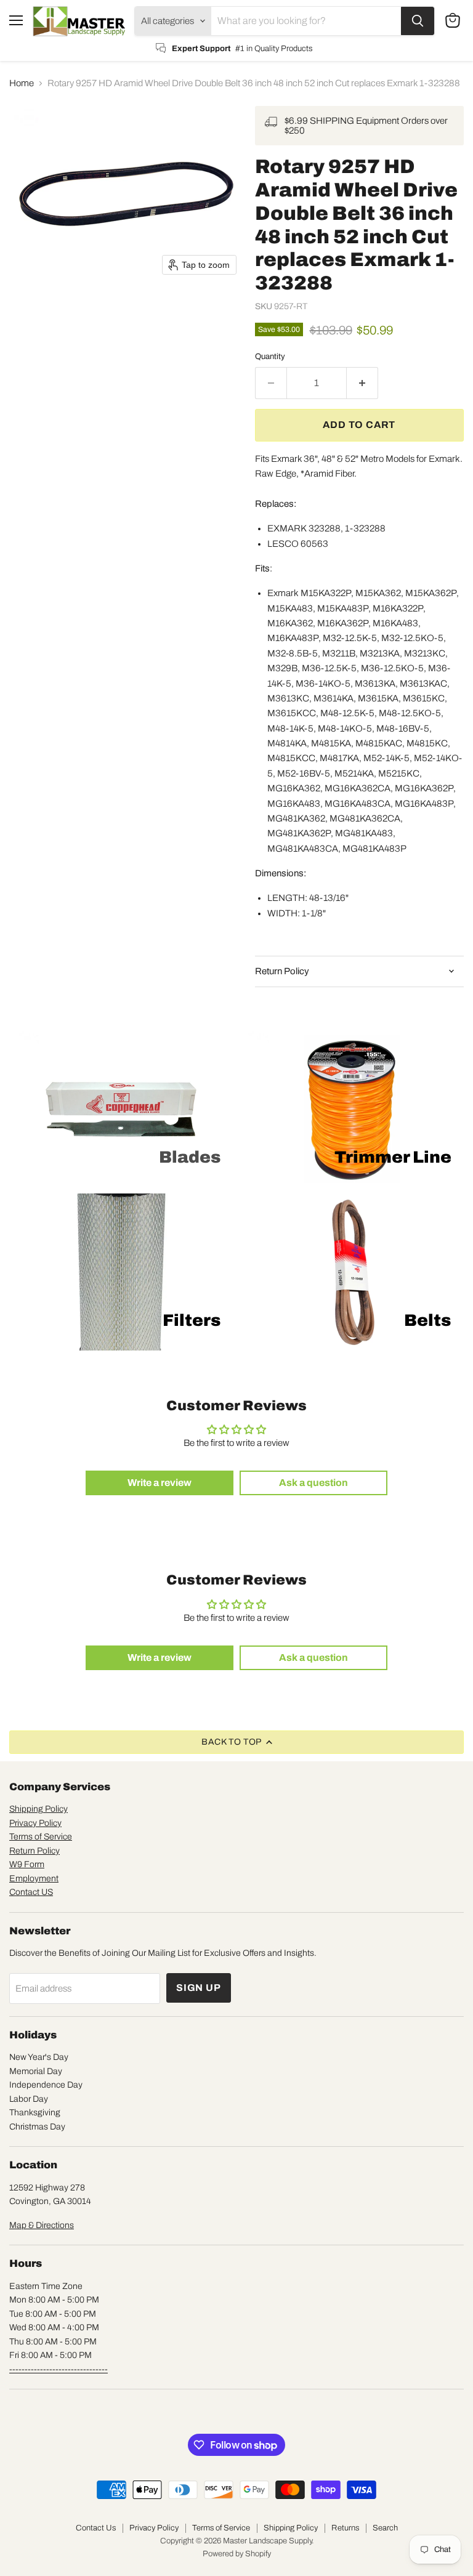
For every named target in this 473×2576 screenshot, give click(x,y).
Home (22, 83)
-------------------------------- (59, 2369)
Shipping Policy (38, 1809)
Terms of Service (41, 1837)
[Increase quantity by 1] (362, 383)
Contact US (31, 1892)
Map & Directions (42, 2225)
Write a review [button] (160, 1483)
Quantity (270, 356)
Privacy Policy (35, 1823)
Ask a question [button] (313, 1483)
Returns (345, 2528)
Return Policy (34, 1851)
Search (385, 2528)
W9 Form (27, 1864)
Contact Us (96, 2528)
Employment (34, 1879)
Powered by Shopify (237, 2554)
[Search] (418, 21)
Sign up (199, 1988)
